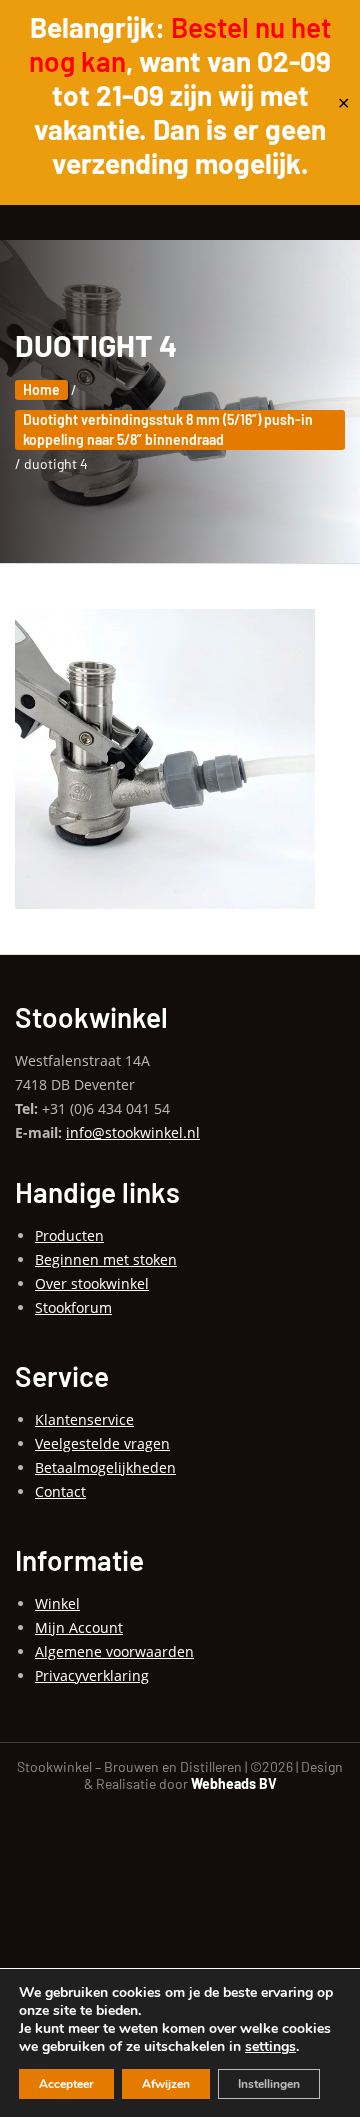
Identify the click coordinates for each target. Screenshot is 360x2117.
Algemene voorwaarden (114, 1651)
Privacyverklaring (92, 1675)
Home (41, 389)
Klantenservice (84, 1419)
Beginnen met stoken (106, 1259)
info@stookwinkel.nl (133, 1132)
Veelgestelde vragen (102, 1443)
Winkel (57, 1603)
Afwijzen (166, 2084)
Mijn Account (79, 1627)
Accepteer (66, 2084)
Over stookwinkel (92, 1283)
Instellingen (269, 2084)
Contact (60, 1491)
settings (270, 2047)
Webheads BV (234, 1783)
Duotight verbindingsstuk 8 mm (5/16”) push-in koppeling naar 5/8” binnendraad (168, 429)
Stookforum (73, 1307)
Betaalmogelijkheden (105, 1467)
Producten (69, 1235)
